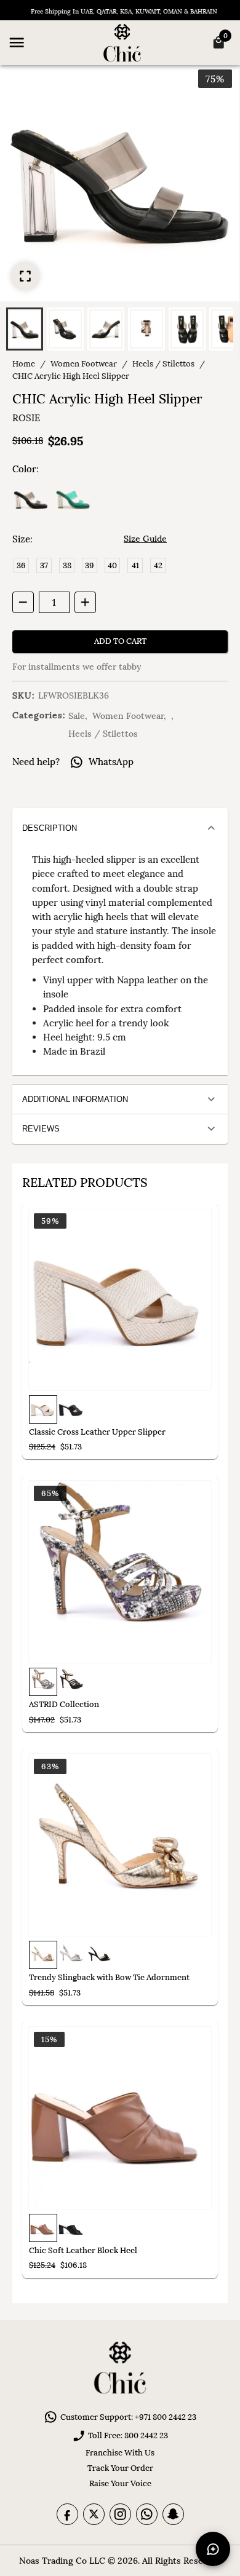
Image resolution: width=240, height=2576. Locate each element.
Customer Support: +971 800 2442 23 (128, 2417)
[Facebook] (67, 2514)
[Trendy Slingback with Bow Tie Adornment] (120, 1845)
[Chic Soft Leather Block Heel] (120, 2118)
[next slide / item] (234, 327)
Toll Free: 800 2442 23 (128, 2435)
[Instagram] (120, 2514)
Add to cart (120, 641)
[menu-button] (17, 42)
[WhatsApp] (147, 2514)
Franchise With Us (120, 2453)
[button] (25, 329)
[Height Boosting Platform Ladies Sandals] (120, 1572)
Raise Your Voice (120, 2483)
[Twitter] (94, 2514)
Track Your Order (120, 2468)
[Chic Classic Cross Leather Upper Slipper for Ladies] (120, 1299)
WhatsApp (111, 762)
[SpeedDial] (213, 2549)
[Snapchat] (173, 2514)
